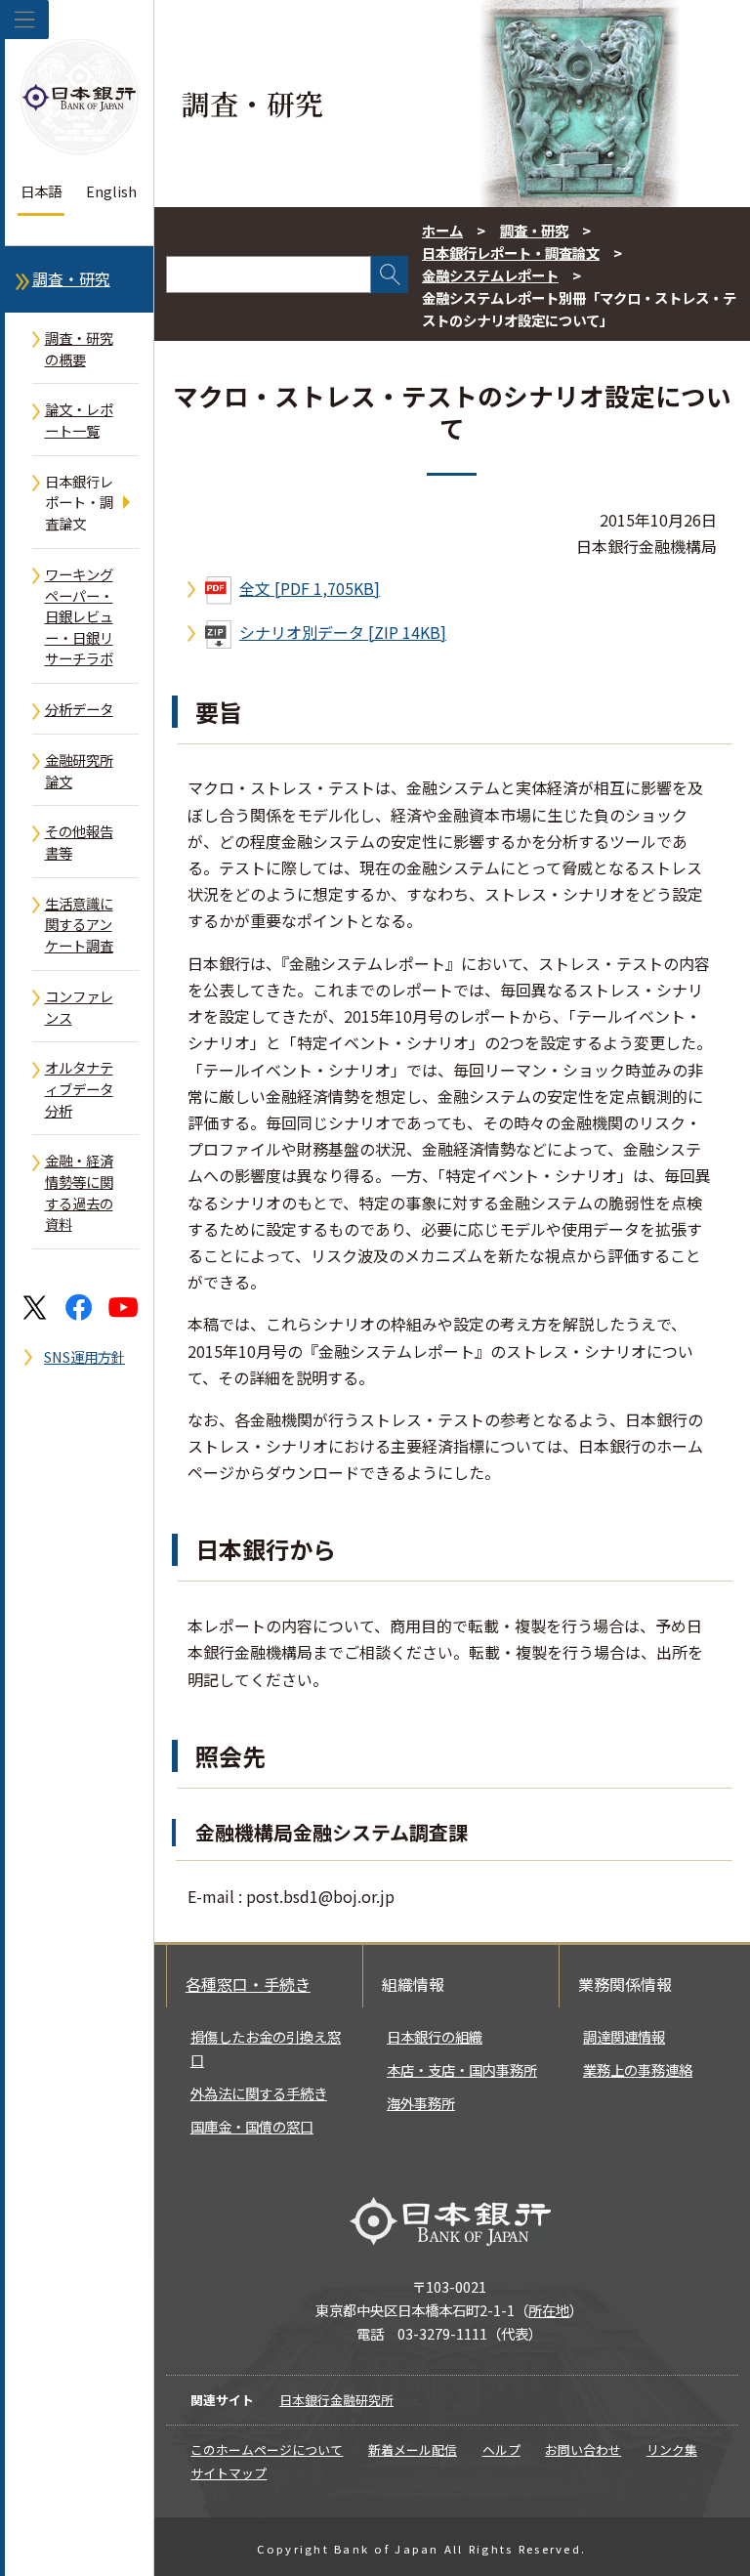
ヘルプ (501, 2449)
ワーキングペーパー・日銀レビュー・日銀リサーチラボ (79, 616)
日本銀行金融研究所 (336, 2400)
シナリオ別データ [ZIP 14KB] (343, 632)
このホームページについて (267, 2449)
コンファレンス (79, 1007)
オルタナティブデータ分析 (79, 1088)
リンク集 (672, 2449)
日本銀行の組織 (435, 2036)
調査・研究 (71, 279)
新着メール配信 (413, 2449)
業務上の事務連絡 (638, 2069)
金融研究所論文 (79, 770)
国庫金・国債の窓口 (252, 2126)
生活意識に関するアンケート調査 (79, 924)
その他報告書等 (79, 842)
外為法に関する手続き (259, 2093)
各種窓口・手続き (248, 1984)
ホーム (442, 230)
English (111, 191)
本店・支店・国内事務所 (462, 2069)
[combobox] (269, 274)
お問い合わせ (583, 2449)
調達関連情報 (624, 2036)
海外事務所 (421, 2103)
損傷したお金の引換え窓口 (266, 2048)
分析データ (79, 709)
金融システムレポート (490, 275)
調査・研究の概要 (79, 348)
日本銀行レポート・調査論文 (79, 502)
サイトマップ (229, 2473)
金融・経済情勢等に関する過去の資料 (79, 1192)
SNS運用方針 (84, 1356)
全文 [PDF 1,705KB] (310, 588)
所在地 (549, 2310)
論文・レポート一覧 (79, 420)
